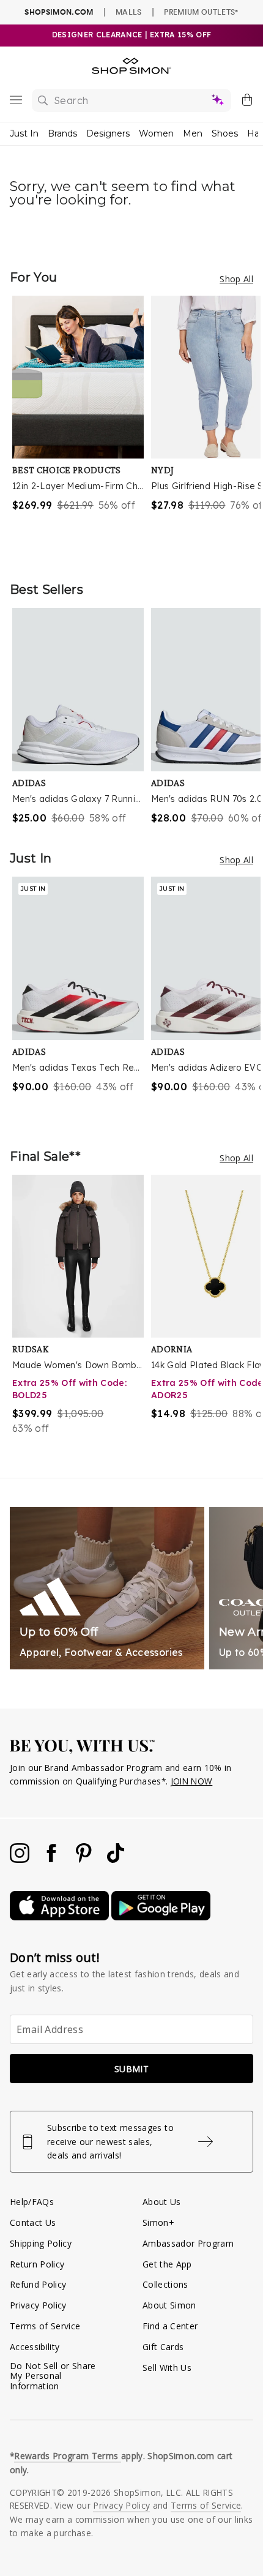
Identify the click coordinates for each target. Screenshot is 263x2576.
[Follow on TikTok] (116, 1859)
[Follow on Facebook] (53, 1859)
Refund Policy (38, 2284)
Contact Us (33, 2222)
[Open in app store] (61, 1917)
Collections (165, 2284)
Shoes (225, 133)
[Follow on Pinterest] (85, 1859)
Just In (24, 133)
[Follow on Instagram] (21, 1859)
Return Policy (37, 2264)
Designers (108, 133)
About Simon (169, 2305)
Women (156, 133)
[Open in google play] (161, 1917)
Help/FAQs (32, 2202)
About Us (162, 2202)
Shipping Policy (41, 2243)
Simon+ (158, 2222)
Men (193, 133)
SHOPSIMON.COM (59, 12)
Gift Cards (163, 2347)
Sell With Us (167, 2368)
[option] (82, 426)
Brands (62, 133)
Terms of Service (45, 2326)
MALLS (129, 12)
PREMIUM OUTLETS (201, 12)
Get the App (167, 2264)
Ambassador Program (188, 2243)
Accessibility (35, 2347)
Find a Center (170, 2326)
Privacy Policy (38, 2305)
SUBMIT (131, 2069)
